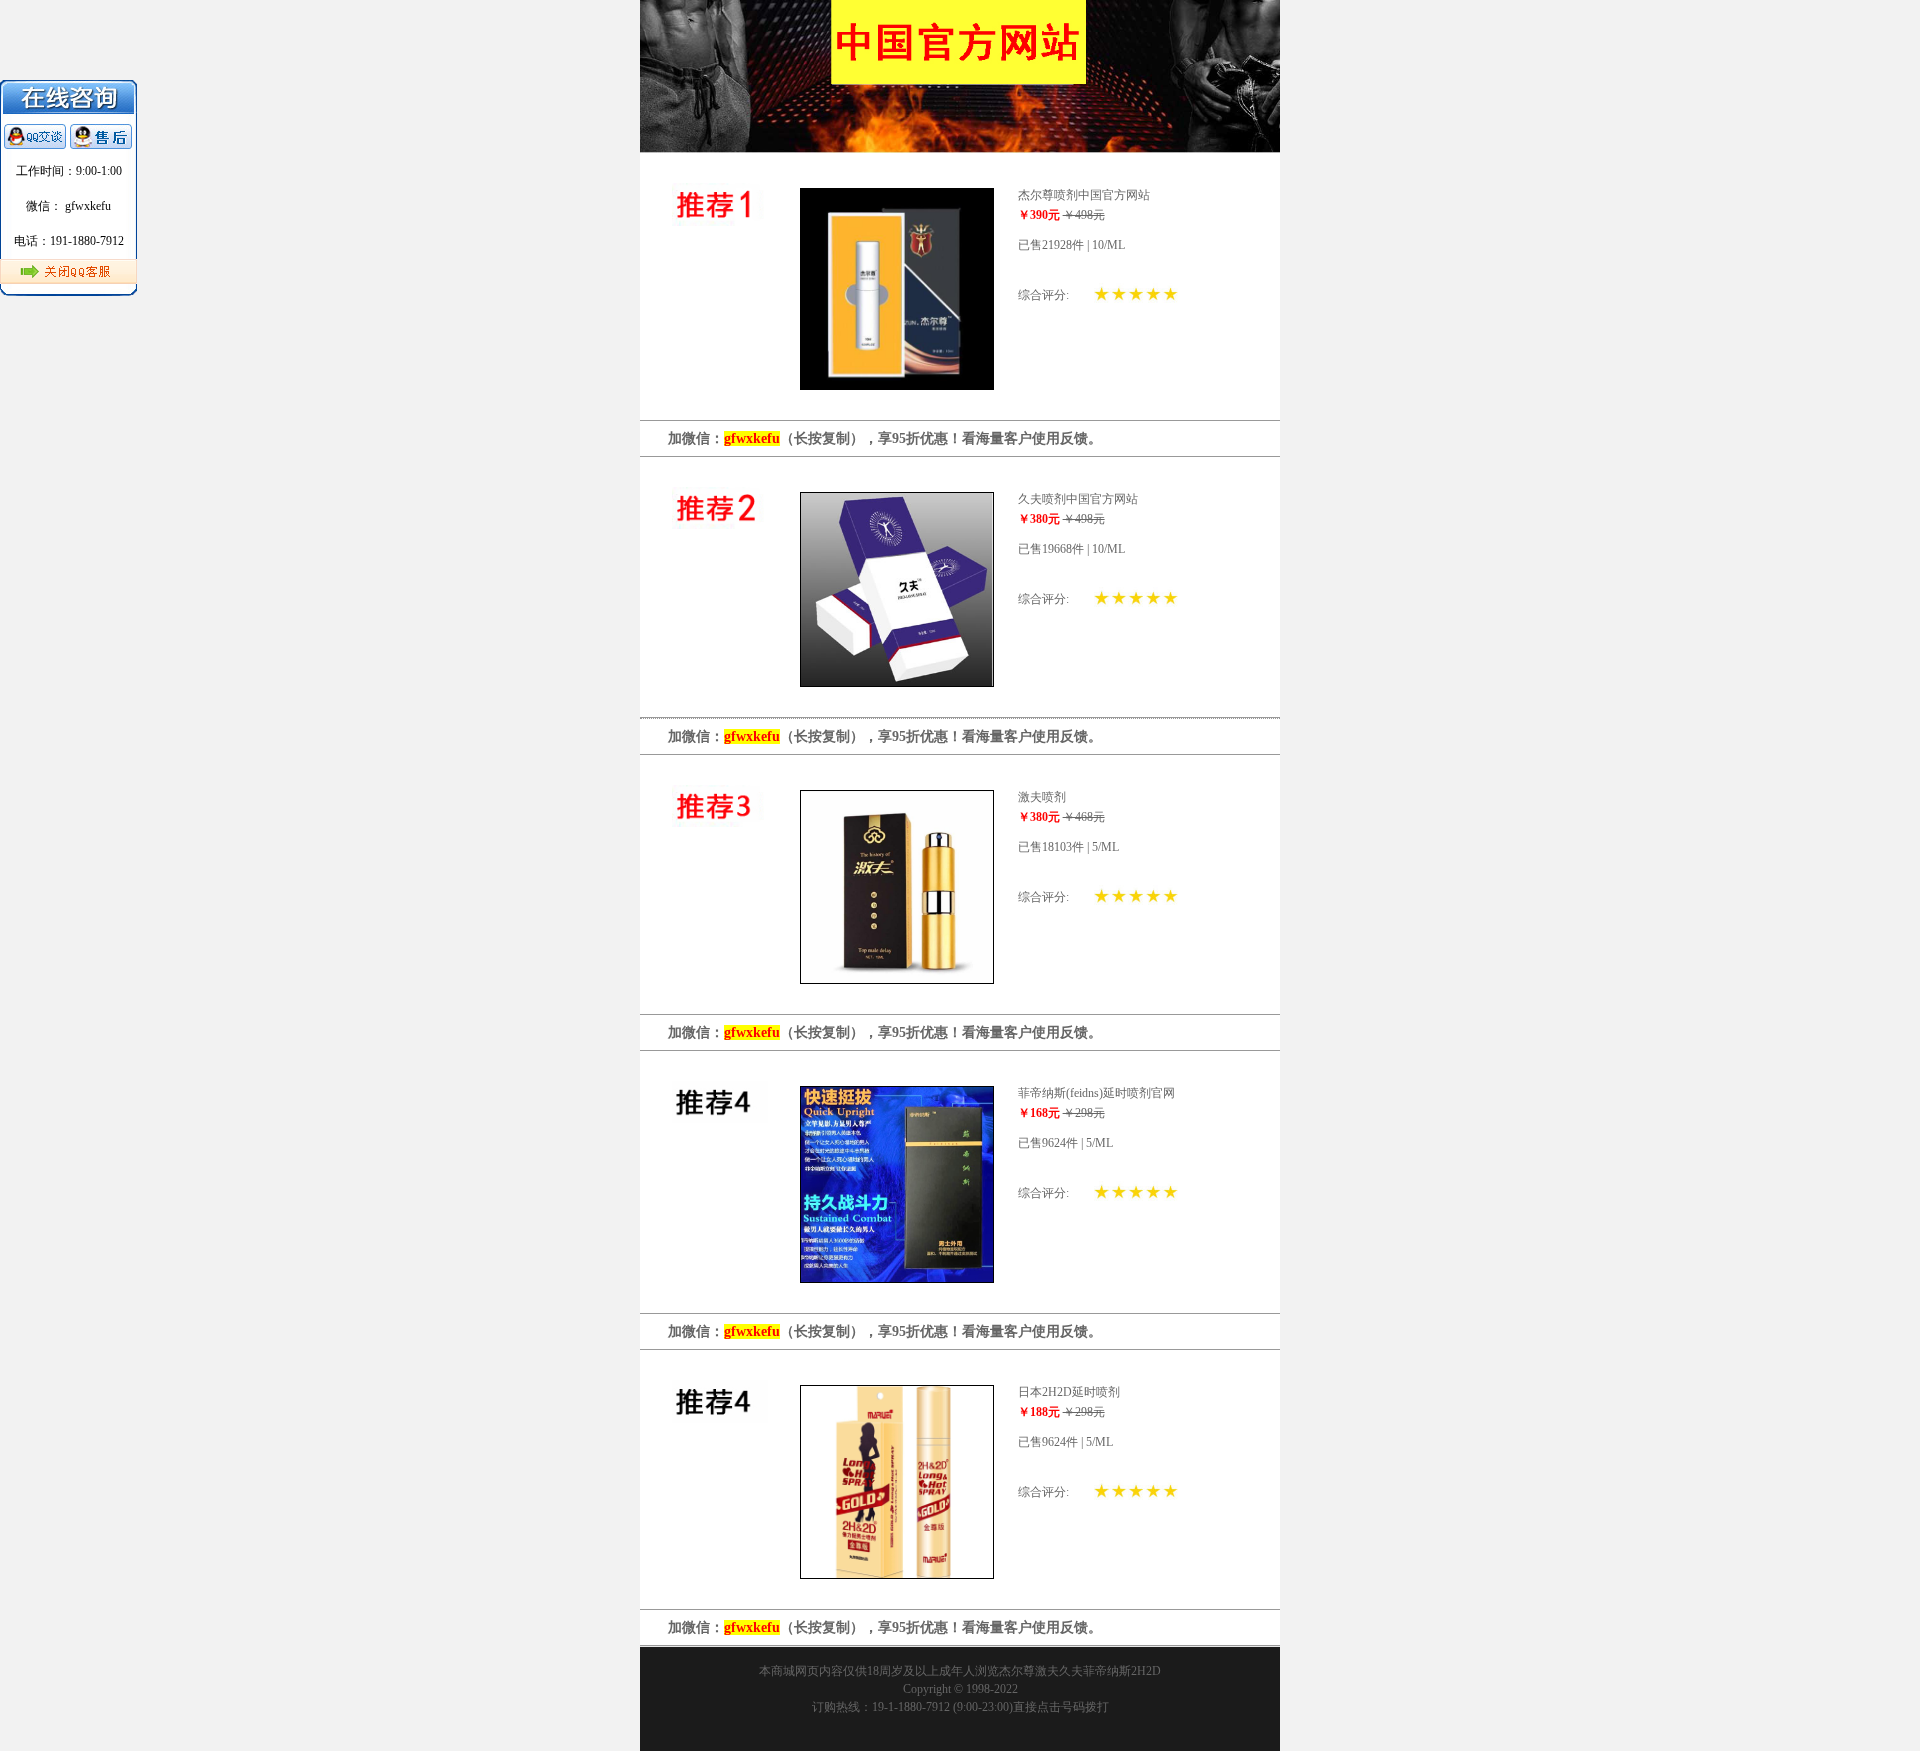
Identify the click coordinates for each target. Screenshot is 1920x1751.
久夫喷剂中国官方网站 (1078, 499)
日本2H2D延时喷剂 (1069, 1392)
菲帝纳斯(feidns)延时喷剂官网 (1096, 1093)
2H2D (1146, 1671)
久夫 (1071, 1671)
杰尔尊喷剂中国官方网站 (1084, 195)
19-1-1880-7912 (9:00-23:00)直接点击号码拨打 (990, 1707)
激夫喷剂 (1042, 797)
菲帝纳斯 (1107, 1671)
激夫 (1047, 1671)
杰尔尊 (1017, 1671)
